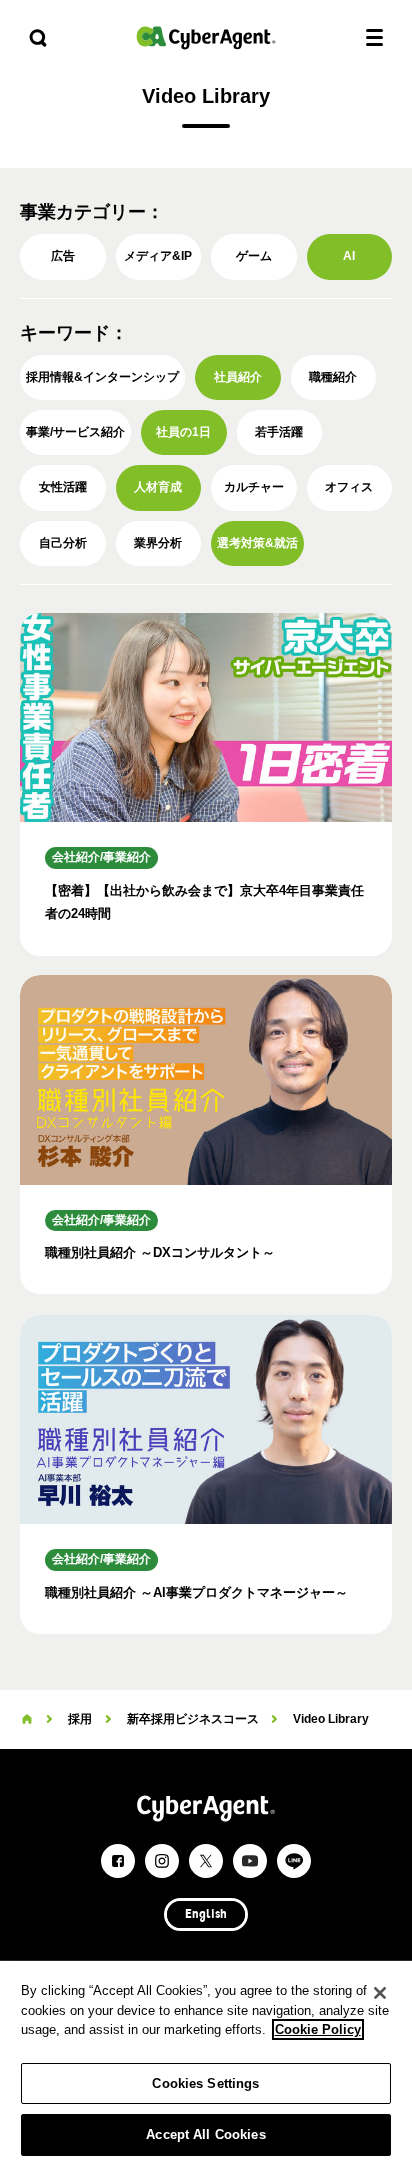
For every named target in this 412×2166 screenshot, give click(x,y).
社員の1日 (183, 432)
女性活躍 (63, 487)
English (206, 1915)
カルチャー (254, 487)
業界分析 (158, 543)
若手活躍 (279, 432)
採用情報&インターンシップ (102, 377)
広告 (63, 256)
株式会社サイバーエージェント (206, 37)
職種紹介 (333, 377)
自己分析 (63, 543)
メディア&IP (158, 256)
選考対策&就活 (257, 543)
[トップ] (27, 1719)
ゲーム (254, 256)
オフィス (349, 487)
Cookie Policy (318, 2029)
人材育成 (158, 487)
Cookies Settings (205, 2083)
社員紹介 (238, 377)
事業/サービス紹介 (75, 432)
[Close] (380, 1993)
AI (349, 256)
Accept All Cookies (205, 2134)
